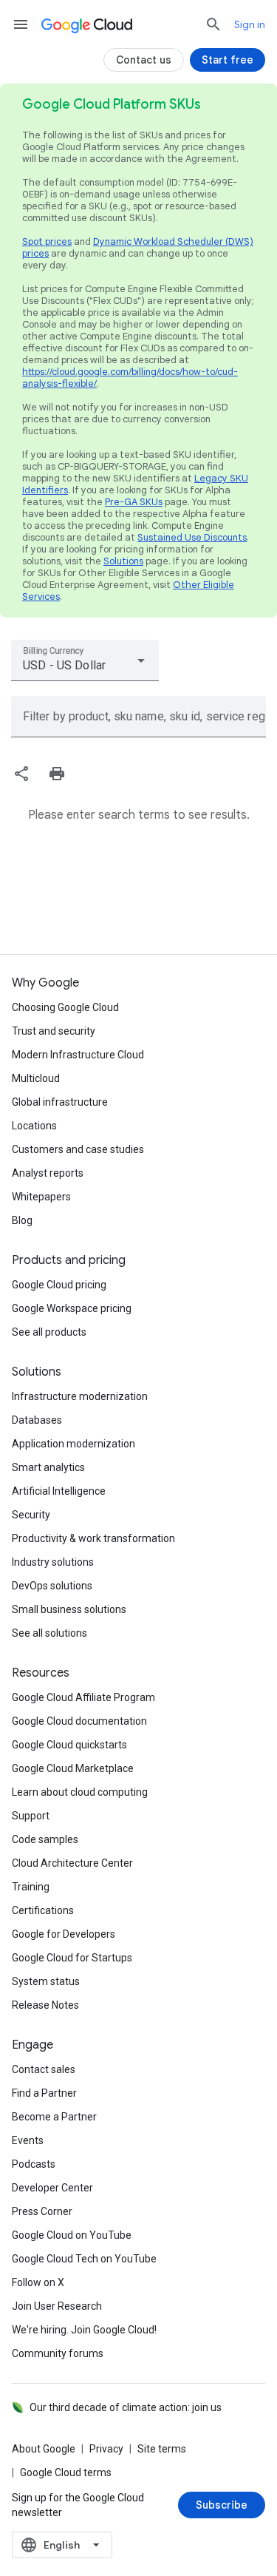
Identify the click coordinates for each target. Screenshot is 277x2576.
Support (31, 1816)
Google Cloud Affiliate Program (83, 1697)
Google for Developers (64, 1934)
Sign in (250, 24)
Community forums (58, 2353)
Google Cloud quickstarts (69, 1745)
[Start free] (228, 60)
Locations (34, 1126)
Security (31, 1515)
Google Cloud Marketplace (73, 1768)
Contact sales (44, 2069)
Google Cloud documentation (79, 1721)
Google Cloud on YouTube (72, 2235)
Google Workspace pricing (72, 1308)
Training (31, 1887)
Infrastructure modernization (80, 1396)
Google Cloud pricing (59, 1285)
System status (46, 1981)
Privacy (106, 2449)
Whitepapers (41, 1197)
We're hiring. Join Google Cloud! (84, 2330)
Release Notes (45, 2005)
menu (21, 24)
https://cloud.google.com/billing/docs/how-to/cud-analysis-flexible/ (130, 378)
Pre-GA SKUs (134, 502)
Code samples (45, 1839)
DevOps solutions (52, 1586)
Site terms (162, 2449)
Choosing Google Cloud (65, 1007)
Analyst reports (48, 1173)
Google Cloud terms (66, 2472)
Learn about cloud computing (80, 1792)
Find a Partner (44, 2093)
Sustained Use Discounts (192, 537)
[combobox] (85, 660)
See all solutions (49, 1633)
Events (28, 2140)
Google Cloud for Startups (72, 1958)
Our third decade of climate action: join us (126, 2407)
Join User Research (57, 2306)
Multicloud (36, 1078)
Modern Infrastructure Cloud (78, 1055)
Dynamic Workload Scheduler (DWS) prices (138, 247)
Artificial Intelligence (59, 1491)
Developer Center (52, 2188)
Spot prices (47, 241)
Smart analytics (48, 1467)
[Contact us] (144, 60)
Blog (22, 1220)
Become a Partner (54, 2117)
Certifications (43, 1910)
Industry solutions (53, 1562)
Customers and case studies (78, 1149)
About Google (44, 2449)
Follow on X (38, 2282)
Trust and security (54, 1031)
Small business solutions (69, 1609)
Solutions (123, 561)
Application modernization (73, 1444)
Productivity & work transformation (93, 1538)
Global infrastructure (60, 1102)
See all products (49, 1332)
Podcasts (34, 2164)
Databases (37, 1420)
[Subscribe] (222, 2505)
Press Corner (42, 2211)
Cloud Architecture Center (72, 1863)
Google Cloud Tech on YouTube (84, 2259)
